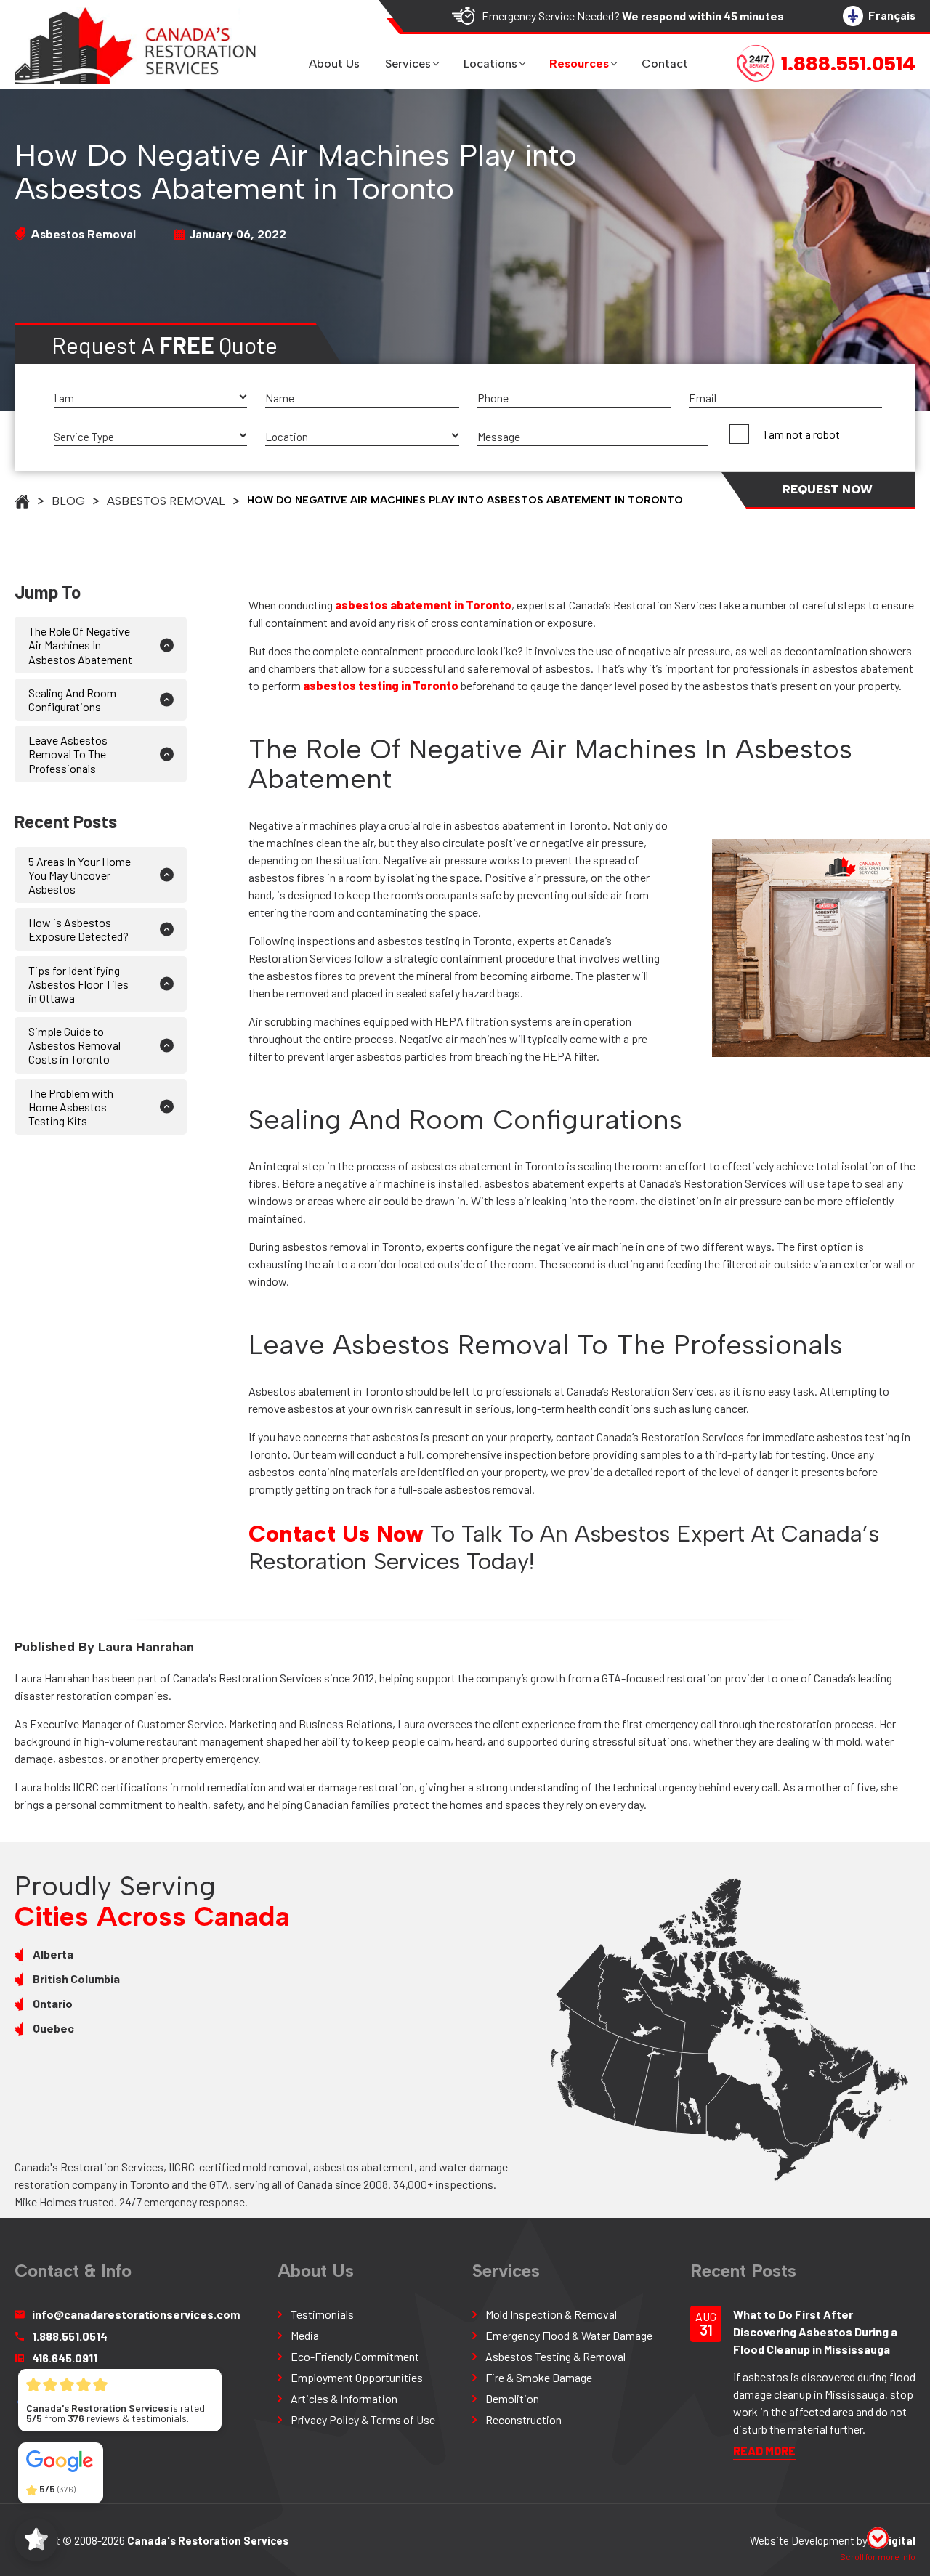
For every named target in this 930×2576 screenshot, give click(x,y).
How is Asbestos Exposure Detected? (78, 929)
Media (305, 2335)
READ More (764, 2451)
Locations (490, 64)
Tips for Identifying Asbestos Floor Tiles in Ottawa (78, 984)
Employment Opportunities (357, 2377)
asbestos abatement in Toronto (423, 605)
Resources (579, 64)
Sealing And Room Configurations (72, 700)
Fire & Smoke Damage (539, 2377)
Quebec (53, 2028)
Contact (665, 64)
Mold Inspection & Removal (551, 2314)
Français (892, 16)
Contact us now (336, 1534)
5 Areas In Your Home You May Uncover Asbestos (80, 875)
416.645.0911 (65, 2358)
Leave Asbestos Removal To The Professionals (68, 754)
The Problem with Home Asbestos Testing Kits (71, 1107)
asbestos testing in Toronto (381, 685)
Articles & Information (344, 2398)
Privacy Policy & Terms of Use (363, 2419)
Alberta (53, 1954)
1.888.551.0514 (70, 2336)
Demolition (512, 2398)
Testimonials (322, 2314)
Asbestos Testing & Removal (555, 2356)
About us (334, 64)
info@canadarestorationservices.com (136, 2314)
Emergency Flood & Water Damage (569, 2335)
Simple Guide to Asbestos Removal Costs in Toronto (74, 1045)
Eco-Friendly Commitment (355, 2356)
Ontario (53, 2003)
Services (408, 64)
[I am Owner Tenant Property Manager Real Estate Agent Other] (150, 398)
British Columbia (76, 1978)
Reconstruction (523, 2419)
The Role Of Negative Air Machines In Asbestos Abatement (80, 645)
